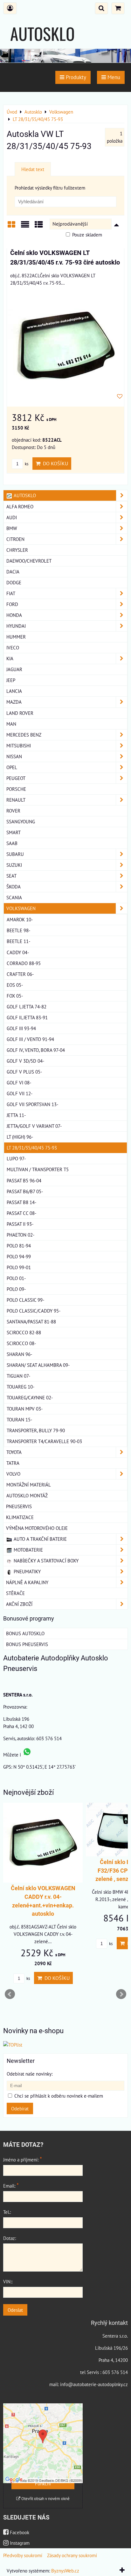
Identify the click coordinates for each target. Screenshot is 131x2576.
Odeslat (15, 2310)
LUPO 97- (16, 1158)
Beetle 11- (18, 941)
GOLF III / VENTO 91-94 (30, 1039)
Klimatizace (20, 1517)
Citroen (15, 539)
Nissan (14, 756)
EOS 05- (15, 985)
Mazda (14, 702)
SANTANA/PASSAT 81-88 (31, 1322)
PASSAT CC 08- (21, 1213)
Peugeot (16, 778)
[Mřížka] (11, 227)
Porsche (16, 789)
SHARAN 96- (19, 1354)
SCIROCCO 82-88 (24, 1332)
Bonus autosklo (25, 1633)
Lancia (14, 691)
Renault (16, 800)
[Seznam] (25, 227)
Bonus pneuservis (27, 1644)
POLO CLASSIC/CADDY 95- (34, 1311)
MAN (11, 724)
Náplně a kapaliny (27, 1582)
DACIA (13, 572)
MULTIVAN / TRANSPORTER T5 (38, 1169)
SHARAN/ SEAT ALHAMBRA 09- (38, 1365)
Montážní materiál (29, 1485)
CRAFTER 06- (20, 974)
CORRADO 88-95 (24, 963)
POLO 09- (16, 1289)
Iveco (13, 648)
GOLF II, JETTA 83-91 (27, 1017)
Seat (11, 876)
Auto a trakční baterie (40, 1539)
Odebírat (20, 2108)
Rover (13, 811)
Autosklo (24, 495)
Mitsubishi (19, 745)
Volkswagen (21, 908)
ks (26, 464)
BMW (12, 528)
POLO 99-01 (19, 1267)
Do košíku (54, 463)
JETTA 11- (16, 1115)
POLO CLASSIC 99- (25, 1300)
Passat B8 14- (21, 1202)
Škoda (14, 887)
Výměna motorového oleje (37, 1528)
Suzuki (14, 865)
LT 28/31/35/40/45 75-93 (32, 1148)
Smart (14, 832)
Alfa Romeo (20, 506)
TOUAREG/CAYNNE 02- (30, 1397)
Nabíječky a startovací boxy (45, 1561)
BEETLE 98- (18, 930)
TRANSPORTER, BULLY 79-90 (36, 1430)
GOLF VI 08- (19, 1082)
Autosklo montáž (27, 1495)
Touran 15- (19, 1419)
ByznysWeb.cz (65, 2571)
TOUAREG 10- (21, 1387)
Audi (12, 517)
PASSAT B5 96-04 (24, 1180)
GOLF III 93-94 (21, 1028)
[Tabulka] (39, 227)
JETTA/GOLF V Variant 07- (34, 1126)
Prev (10, 1994)
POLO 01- (16, 1278)
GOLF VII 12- (20, 1093)
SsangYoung (21, 821)
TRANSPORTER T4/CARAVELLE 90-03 (44, 1441)
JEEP (11, 680)
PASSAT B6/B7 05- (25, 1191)
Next (121, 1994)
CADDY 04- (18, 952)
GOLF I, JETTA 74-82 (27, 1007)
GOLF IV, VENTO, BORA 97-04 (36, 1050)
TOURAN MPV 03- (25, 1409)
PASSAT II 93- (20, 1224)
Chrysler (17, 550)
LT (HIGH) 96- (20, 1137)
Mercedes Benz (24, 735)
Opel (12, 767)
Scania (14, 897)
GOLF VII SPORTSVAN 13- (32, 1104)
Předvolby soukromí (23, 2555)
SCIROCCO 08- (21, 1343)
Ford (12, 604)
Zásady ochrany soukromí (72, 2555)
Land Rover (20, 713)
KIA (10, 658)
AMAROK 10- (20, 919)
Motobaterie (28, 1550)
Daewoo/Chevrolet (29, 561)
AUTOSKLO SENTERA (42, 46)
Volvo (13, 1474)
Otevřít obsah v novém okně (45, 2499)
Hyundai (16, 626)
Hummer (16, 637)
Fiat (11, 593)
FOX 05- (15, 996)
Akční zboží (19, 1604)
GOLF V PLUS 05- (24, 1072)
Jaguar (14, 669)
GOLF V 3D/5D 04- (25, 1061)
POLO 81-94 (19, 1246)
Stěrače (15, 1593)
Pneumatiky (27, 1571)
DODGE (14, 582)
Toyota (14, 1452)
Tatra (13, 1463)
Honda (14, 615)
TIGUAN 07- (18, 1376)
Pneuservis (19, 1506)
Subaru (15, 854)
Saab (12, 843)
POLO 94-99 (19, 1256)
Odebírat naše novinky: (30, 2074)
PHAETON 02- (21, 1235)
